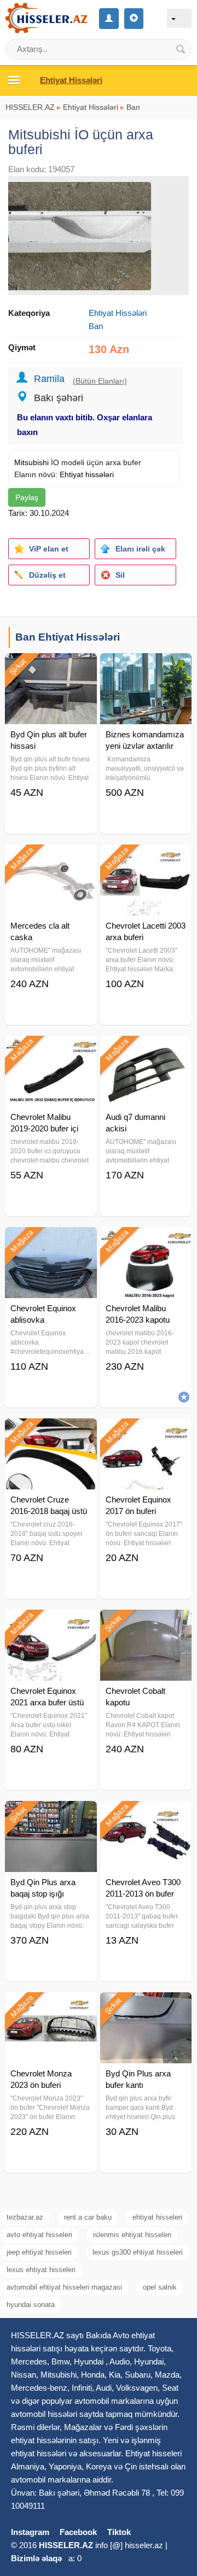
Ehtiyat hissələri (87, 474)
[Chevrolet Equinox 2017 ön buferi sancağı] (146, 1432)
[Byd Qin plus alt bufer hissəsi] (51, 667)
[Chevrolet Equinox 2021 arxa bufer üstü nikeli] (51, 1623)
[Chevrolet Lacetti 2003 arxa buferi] (146, 858)
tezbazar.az (25, 2217)
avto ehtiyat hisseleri (39, 2235)
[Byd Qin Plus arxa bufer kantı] (146, 2006)
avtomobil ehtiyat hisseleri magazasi (64, 2287)
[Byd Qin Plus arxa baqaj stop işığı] (51, 1815)
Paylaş (27, 497)
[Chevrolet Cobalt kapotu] (146, 1623)
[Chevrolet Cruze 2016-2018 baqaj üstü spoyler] (51, 1432)
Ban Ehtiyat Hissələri (68, 637)
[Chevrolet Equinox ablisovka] (51, 1241)
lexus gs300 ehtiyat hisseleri (138, 2252)
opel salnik (160, 2287)
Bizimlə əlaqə (36, 2558)
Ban (133, 107)
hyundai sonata (31, 2305)
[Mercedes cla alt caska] (51, 858)
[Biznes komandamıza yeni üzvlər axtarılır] (146, 667)
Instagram (30, 2532)
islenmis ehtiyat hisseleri (132, 2235)
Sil (120, 575)
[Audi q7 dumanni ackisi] (146, 1049)
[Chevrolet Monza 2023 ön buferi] (51, 2006)
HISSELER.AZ (30, 107)
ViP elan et (49, 549)
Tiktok (119, 2532)
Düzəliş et (47, 575)
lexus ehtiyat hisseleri (41, 2270)
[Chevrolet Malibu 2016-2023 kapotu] (146, 1241)
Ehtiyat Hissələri (91, 107)
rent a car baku (88, 2217)
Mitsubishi (31, 462)
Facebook (78, 2532)
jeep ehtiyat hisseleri (39, 2252)
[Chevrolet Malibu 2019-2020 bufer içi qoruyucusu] (51, 1049)
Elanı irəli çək (140, 549)
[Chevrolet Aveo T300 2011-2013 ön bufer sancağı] (146, 1815)
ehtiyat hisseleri (157, 2217)
